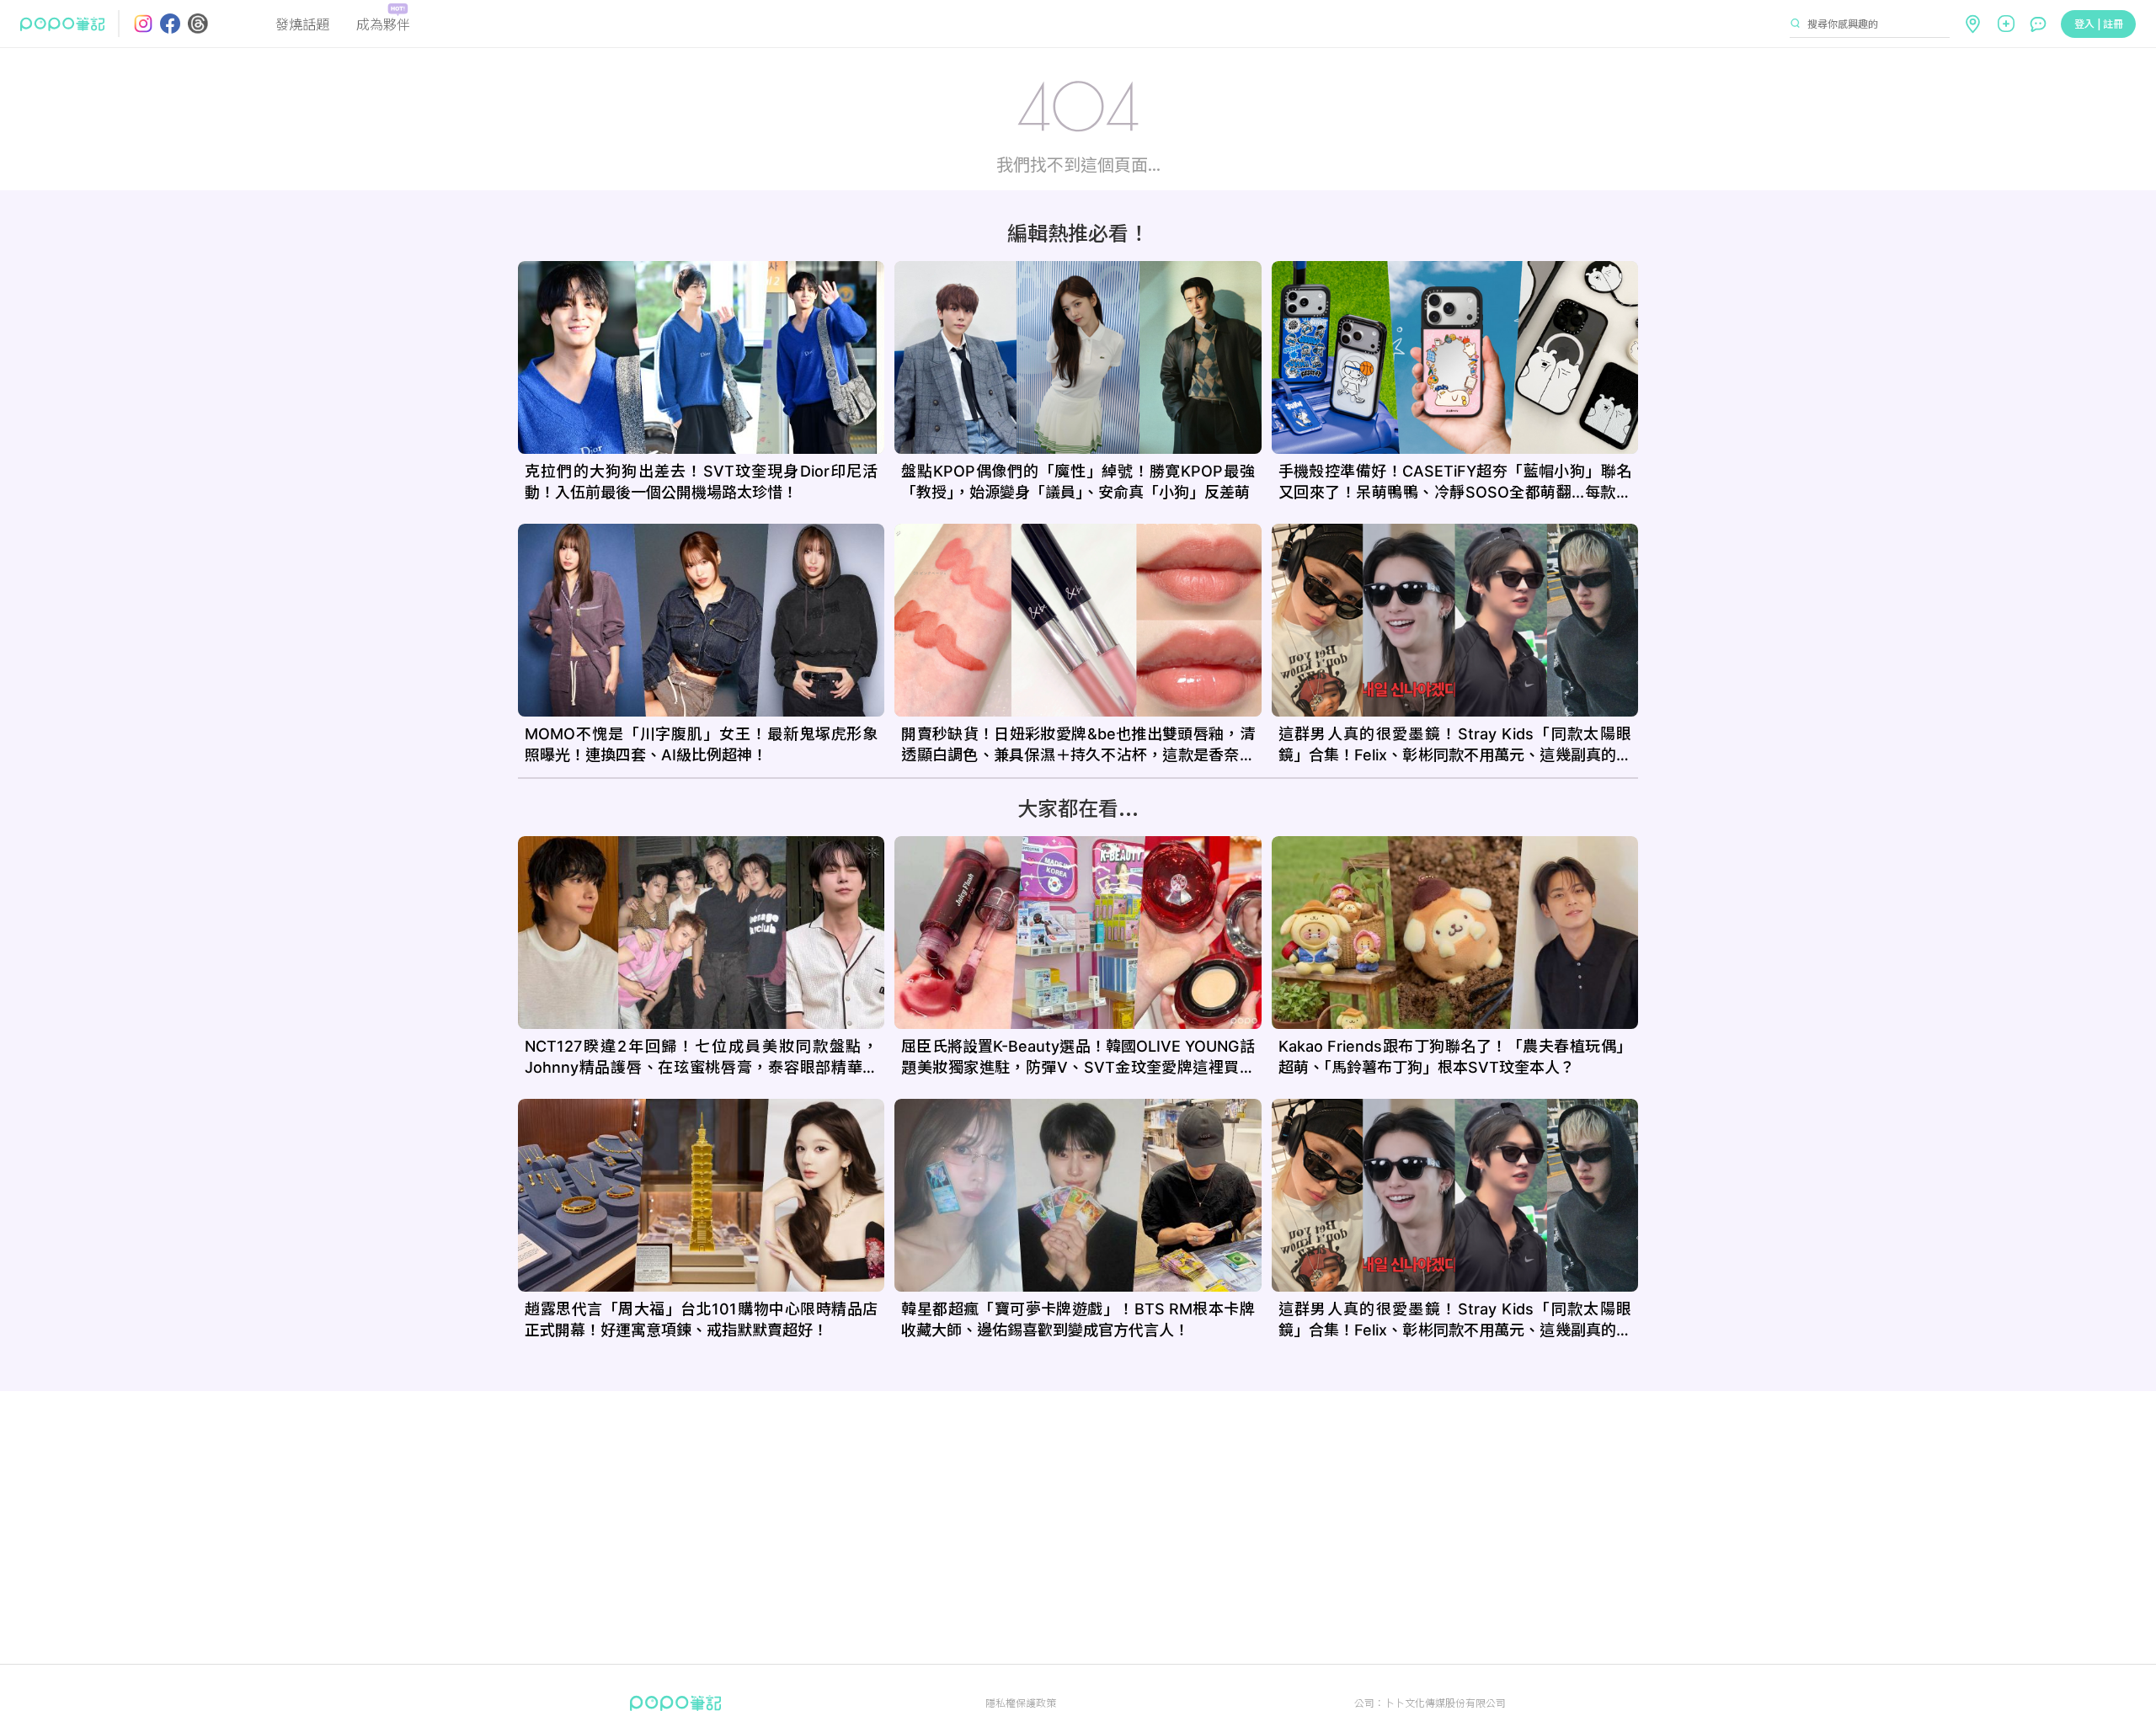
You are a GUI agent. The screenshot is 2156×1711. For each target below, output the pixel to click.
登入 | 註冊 (2099, 23)
